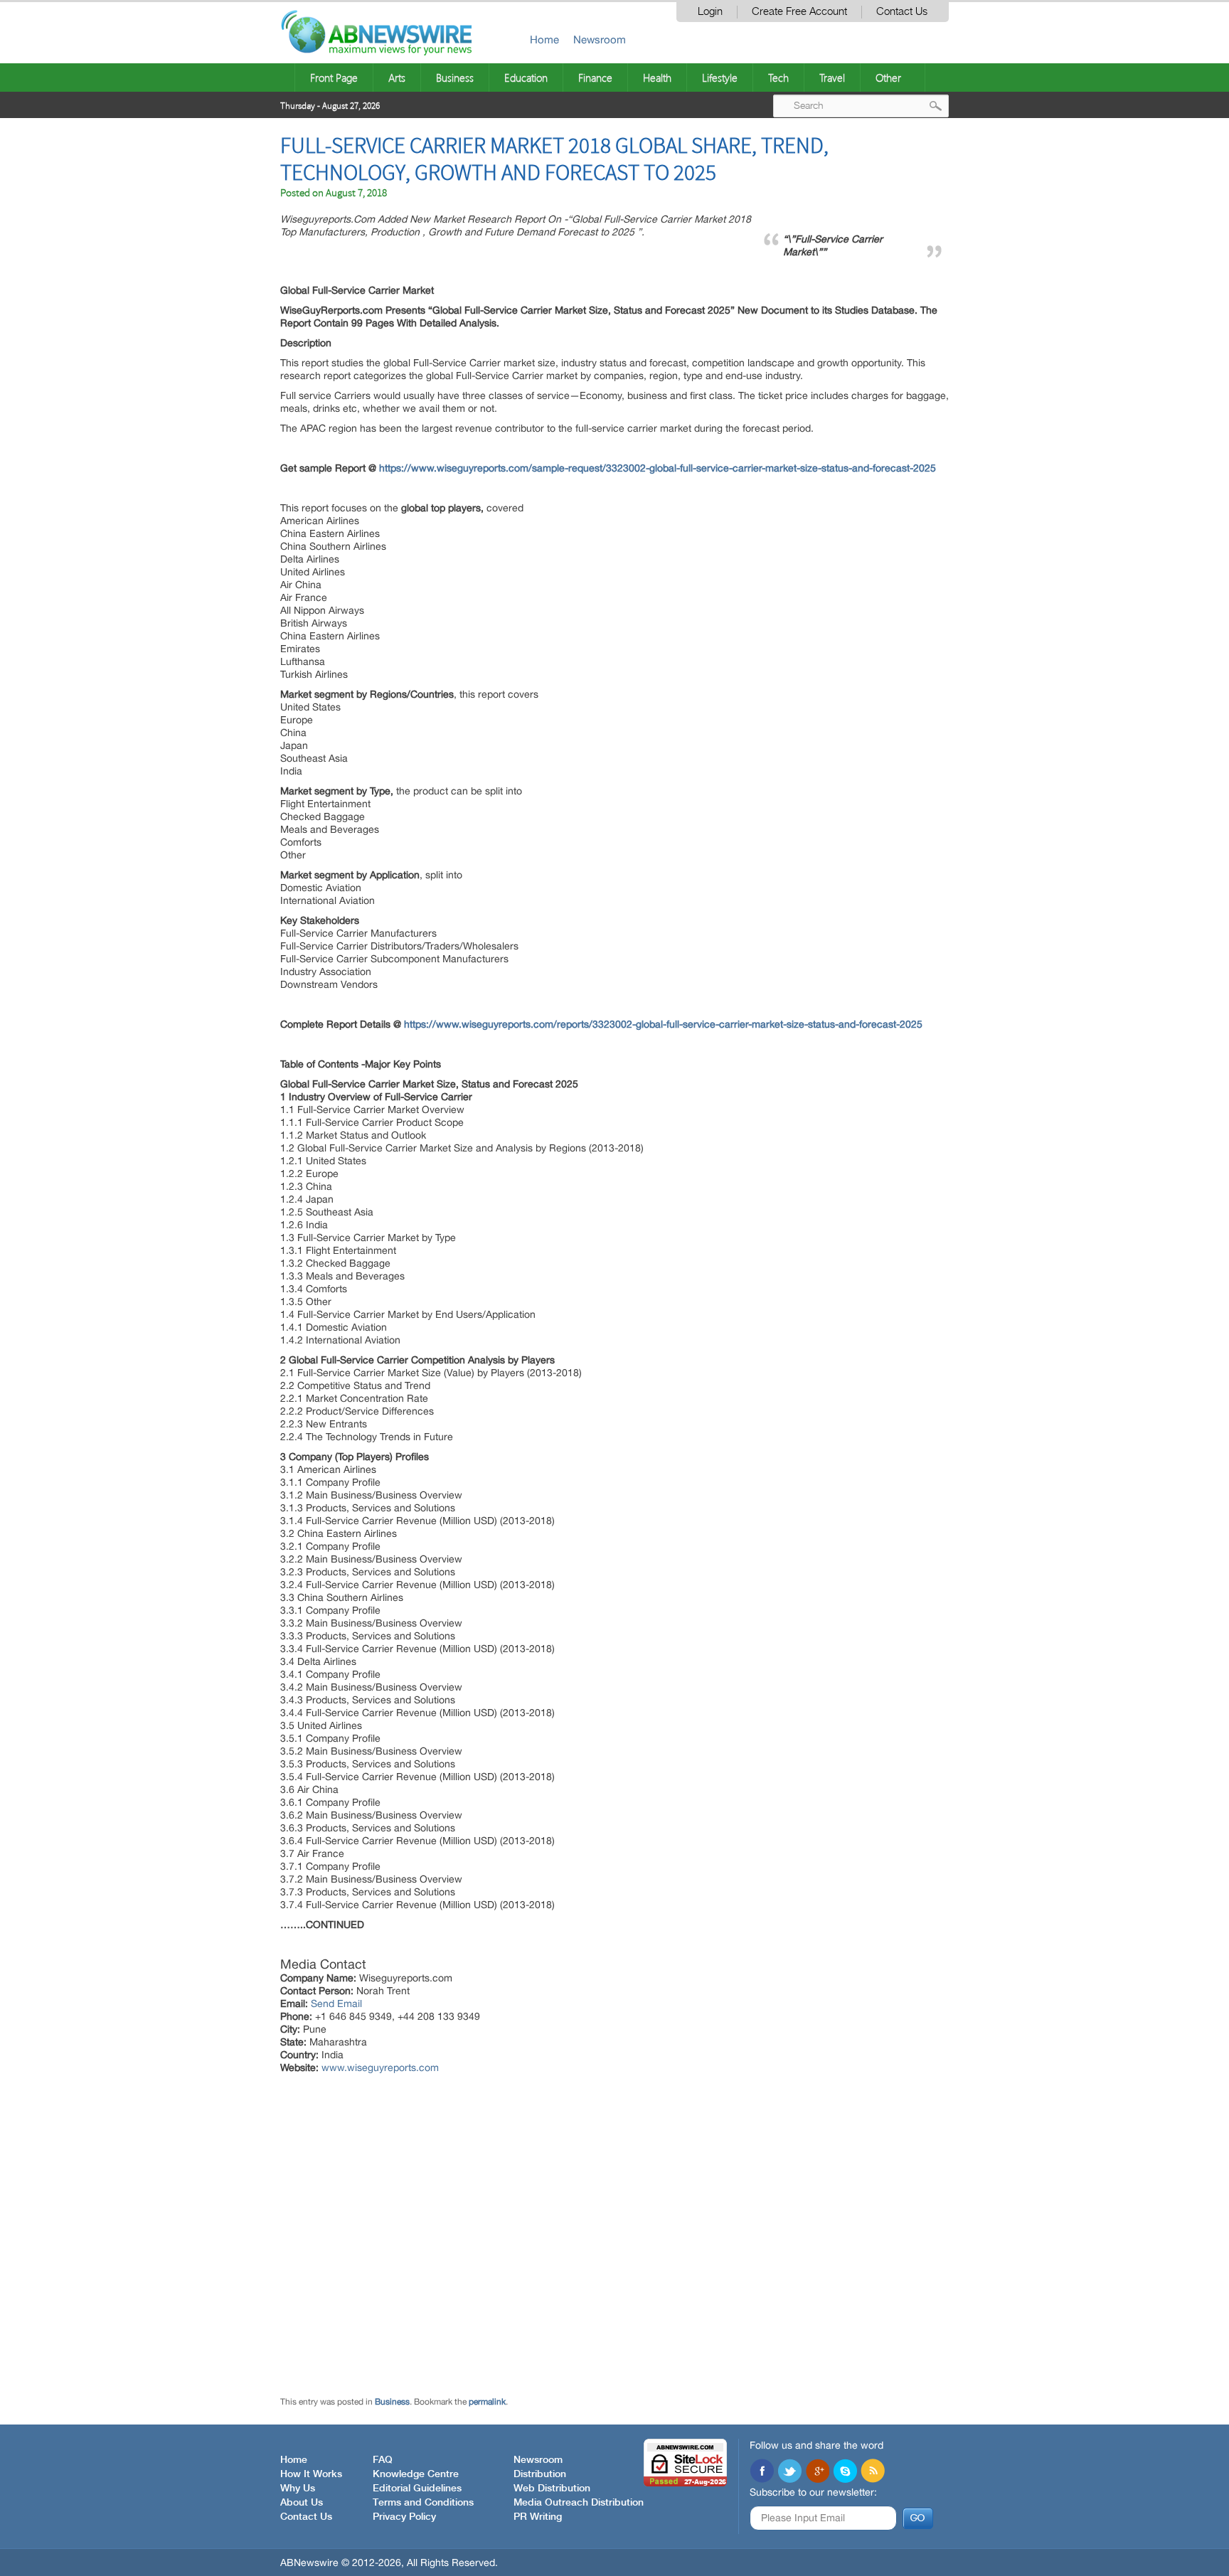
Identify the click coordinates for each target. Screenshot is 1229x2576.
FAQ (383, 2460)
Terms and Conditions (423, 2503)
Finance (595, 78)
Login (710, 12)
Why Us (298, 2489)
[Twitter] (789, 2472)
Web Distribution (552, 2489)
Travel (832, 78)
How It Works (311, 2474)
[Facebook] (762, 2472)
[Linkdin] (817, 2472)
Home (544, 39)
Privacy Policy (404, 2517)
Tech (778, 78)
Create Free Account (799, 12)
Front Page (334, 78)
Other (888, 78)
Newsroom (600, 39)
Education (526, 78)
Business (455, 78)
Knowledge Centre (416, 2474)
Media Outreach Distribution (579, 2503)
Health (657, 78)
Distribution (540, 2474)
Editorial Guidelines (417, 2489)
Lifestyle (720, 78)
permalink (487, 2402)
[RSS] (873, 2472)
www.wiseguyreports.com (380, 2067)
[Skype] (845, 2472)
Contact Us (902, 12)
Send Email (336, 2003)
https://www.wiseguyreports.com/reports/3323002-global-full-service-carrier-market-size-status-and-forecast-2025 (663, 1024)
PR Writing (538, 2517)
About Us (302, 2503)
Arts (397, 78)
